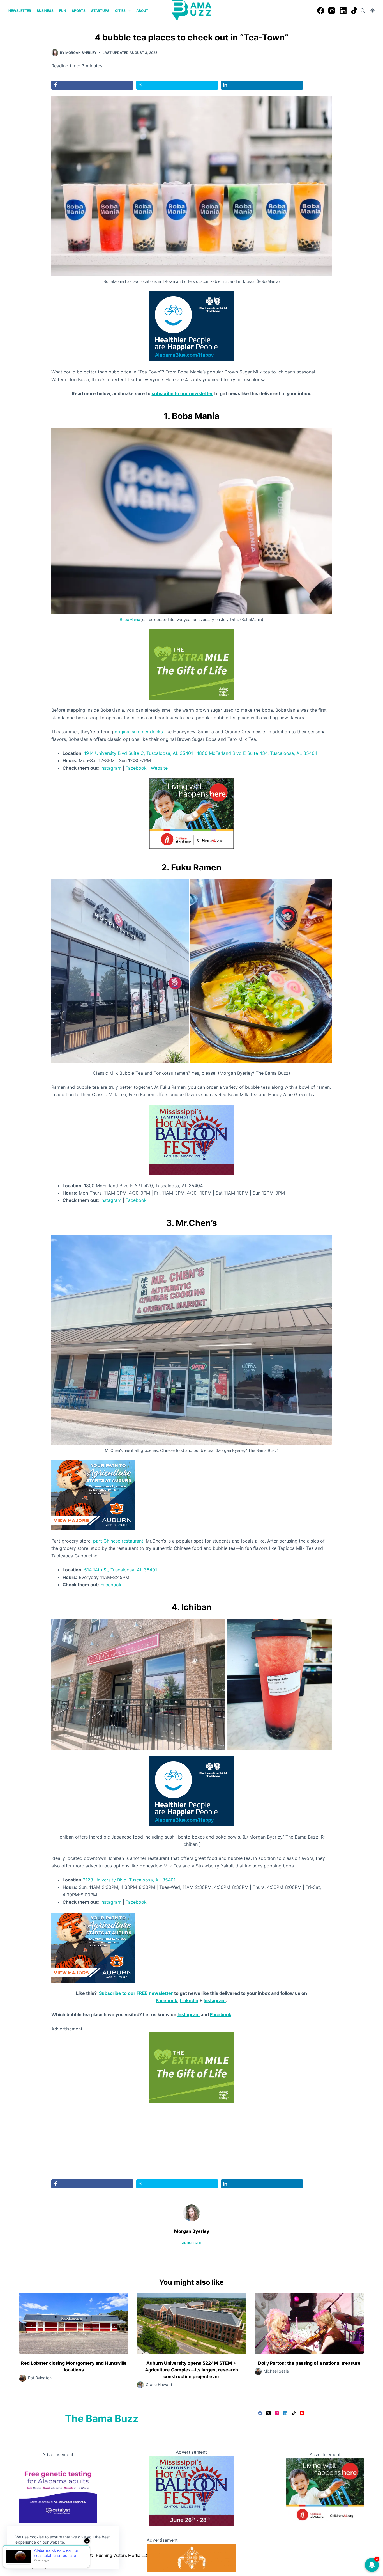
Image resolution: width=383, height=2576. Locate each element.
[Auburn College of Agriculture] (93, 1495)
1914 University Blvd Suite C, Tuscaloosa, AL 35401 (139, 753)
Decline (54, 2556)
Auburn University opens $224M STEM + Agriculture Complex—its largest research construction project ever (191, 2370)
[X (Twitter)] (268, 2413)
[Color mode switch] (372, 11)
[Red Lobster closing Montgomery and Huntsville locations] (74, 2323)
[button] (120, 971)
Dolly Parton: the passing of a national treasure (309, 2363)
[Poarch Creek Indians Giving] (191, 2557)
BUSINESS (45, 11)
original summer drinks (139, 732)
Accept (27, 2556)
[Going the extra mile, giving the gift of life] (191, 664)
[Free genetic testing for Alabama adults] (58, 2490)
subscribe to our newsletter (182, 393)
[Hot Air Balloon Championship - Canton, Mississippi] (191, 1140)
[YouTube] (302, 2413)
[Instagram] (332, 11)
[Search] (363, 11)
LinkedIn (189, 2000)
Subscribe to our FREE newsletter (136, 1993)
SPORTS (79, 11)
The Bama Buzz (102, 2418)
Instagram (111, 768)
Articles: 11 (192, 2243)
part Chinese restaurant (118, 1541)
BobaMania (130, 619)
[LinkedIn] (343, 11)
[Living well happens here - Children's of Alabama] (191, 813)
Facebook (136, 768)
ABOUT (142, 11)
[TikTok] (354, 11)
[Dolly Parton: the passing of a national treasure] (309, 2323)
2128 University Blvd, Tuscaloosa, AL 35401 (129, 1880)
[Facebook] (321, 11)
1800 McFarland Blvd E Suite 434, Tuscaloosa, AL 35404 (257, 753)
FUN (63, 11)
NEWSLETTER (20, 11)
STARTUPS (100, 11)
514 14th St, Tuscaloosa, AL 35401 (121, 1570)
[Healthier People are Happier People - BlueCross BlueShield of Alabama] (191, 326)
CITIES (120, 11)
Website (159, 768)
